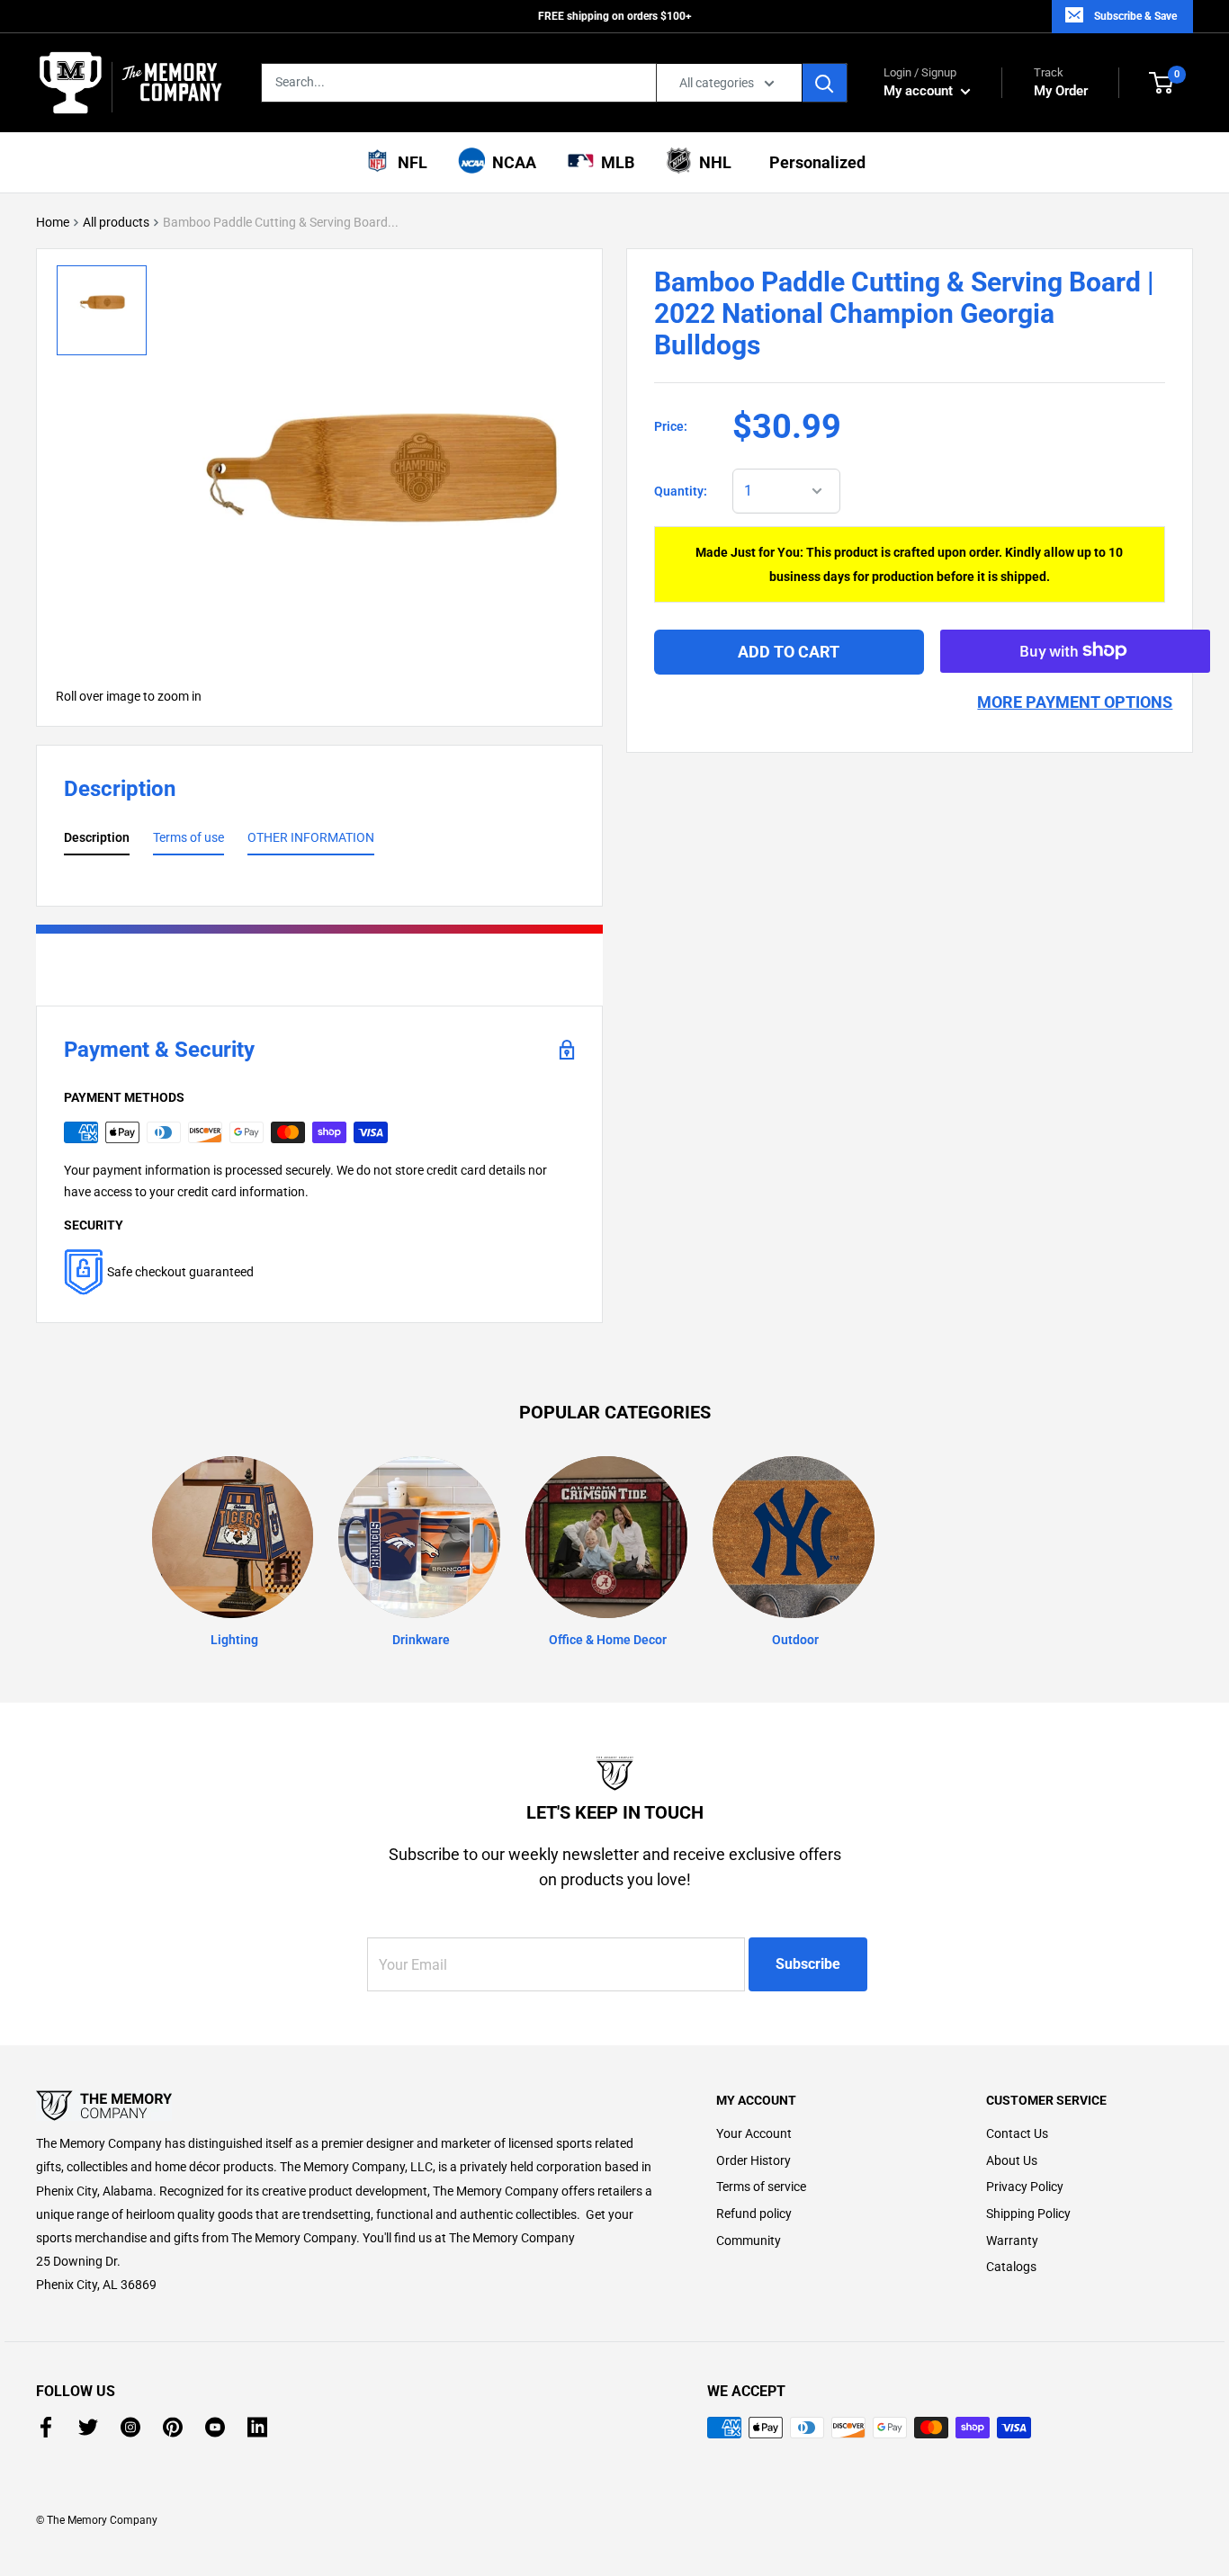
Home (53, 222)
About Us (1012, 2160)
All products (116, 222)
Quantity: (681, 491)
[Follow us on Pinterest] (173, 2427)
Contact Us (1017, 2133)
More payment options (1075, 701)
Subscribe (808, 1964)
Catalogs (1011, 2267)
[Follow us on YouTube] (215, 2427)
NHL (712, 162)
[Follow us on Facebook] (46, 2427)
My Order (1061, 82)
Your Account (754, 2133)
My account (920, 91)
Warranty (1012, 2241)
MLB (614, 162)
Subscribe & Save (1135, 16)
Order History (754, 2160)
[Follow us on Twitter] (88, 2427)
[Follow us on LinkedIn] (257, 2427)
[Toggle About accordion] (345, 2106)
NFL (409, 162)
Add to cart (789, 651)
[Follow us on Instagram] (130, 2427)
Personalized (814, 162)
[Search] (825, 83)
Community (749, 2241)
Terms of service (761, 2187)
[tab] (97, 841)
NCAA (511, 162)
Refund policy (754, 2214)
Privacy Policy (1025, 2187)
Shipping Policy (1028, 2214)
